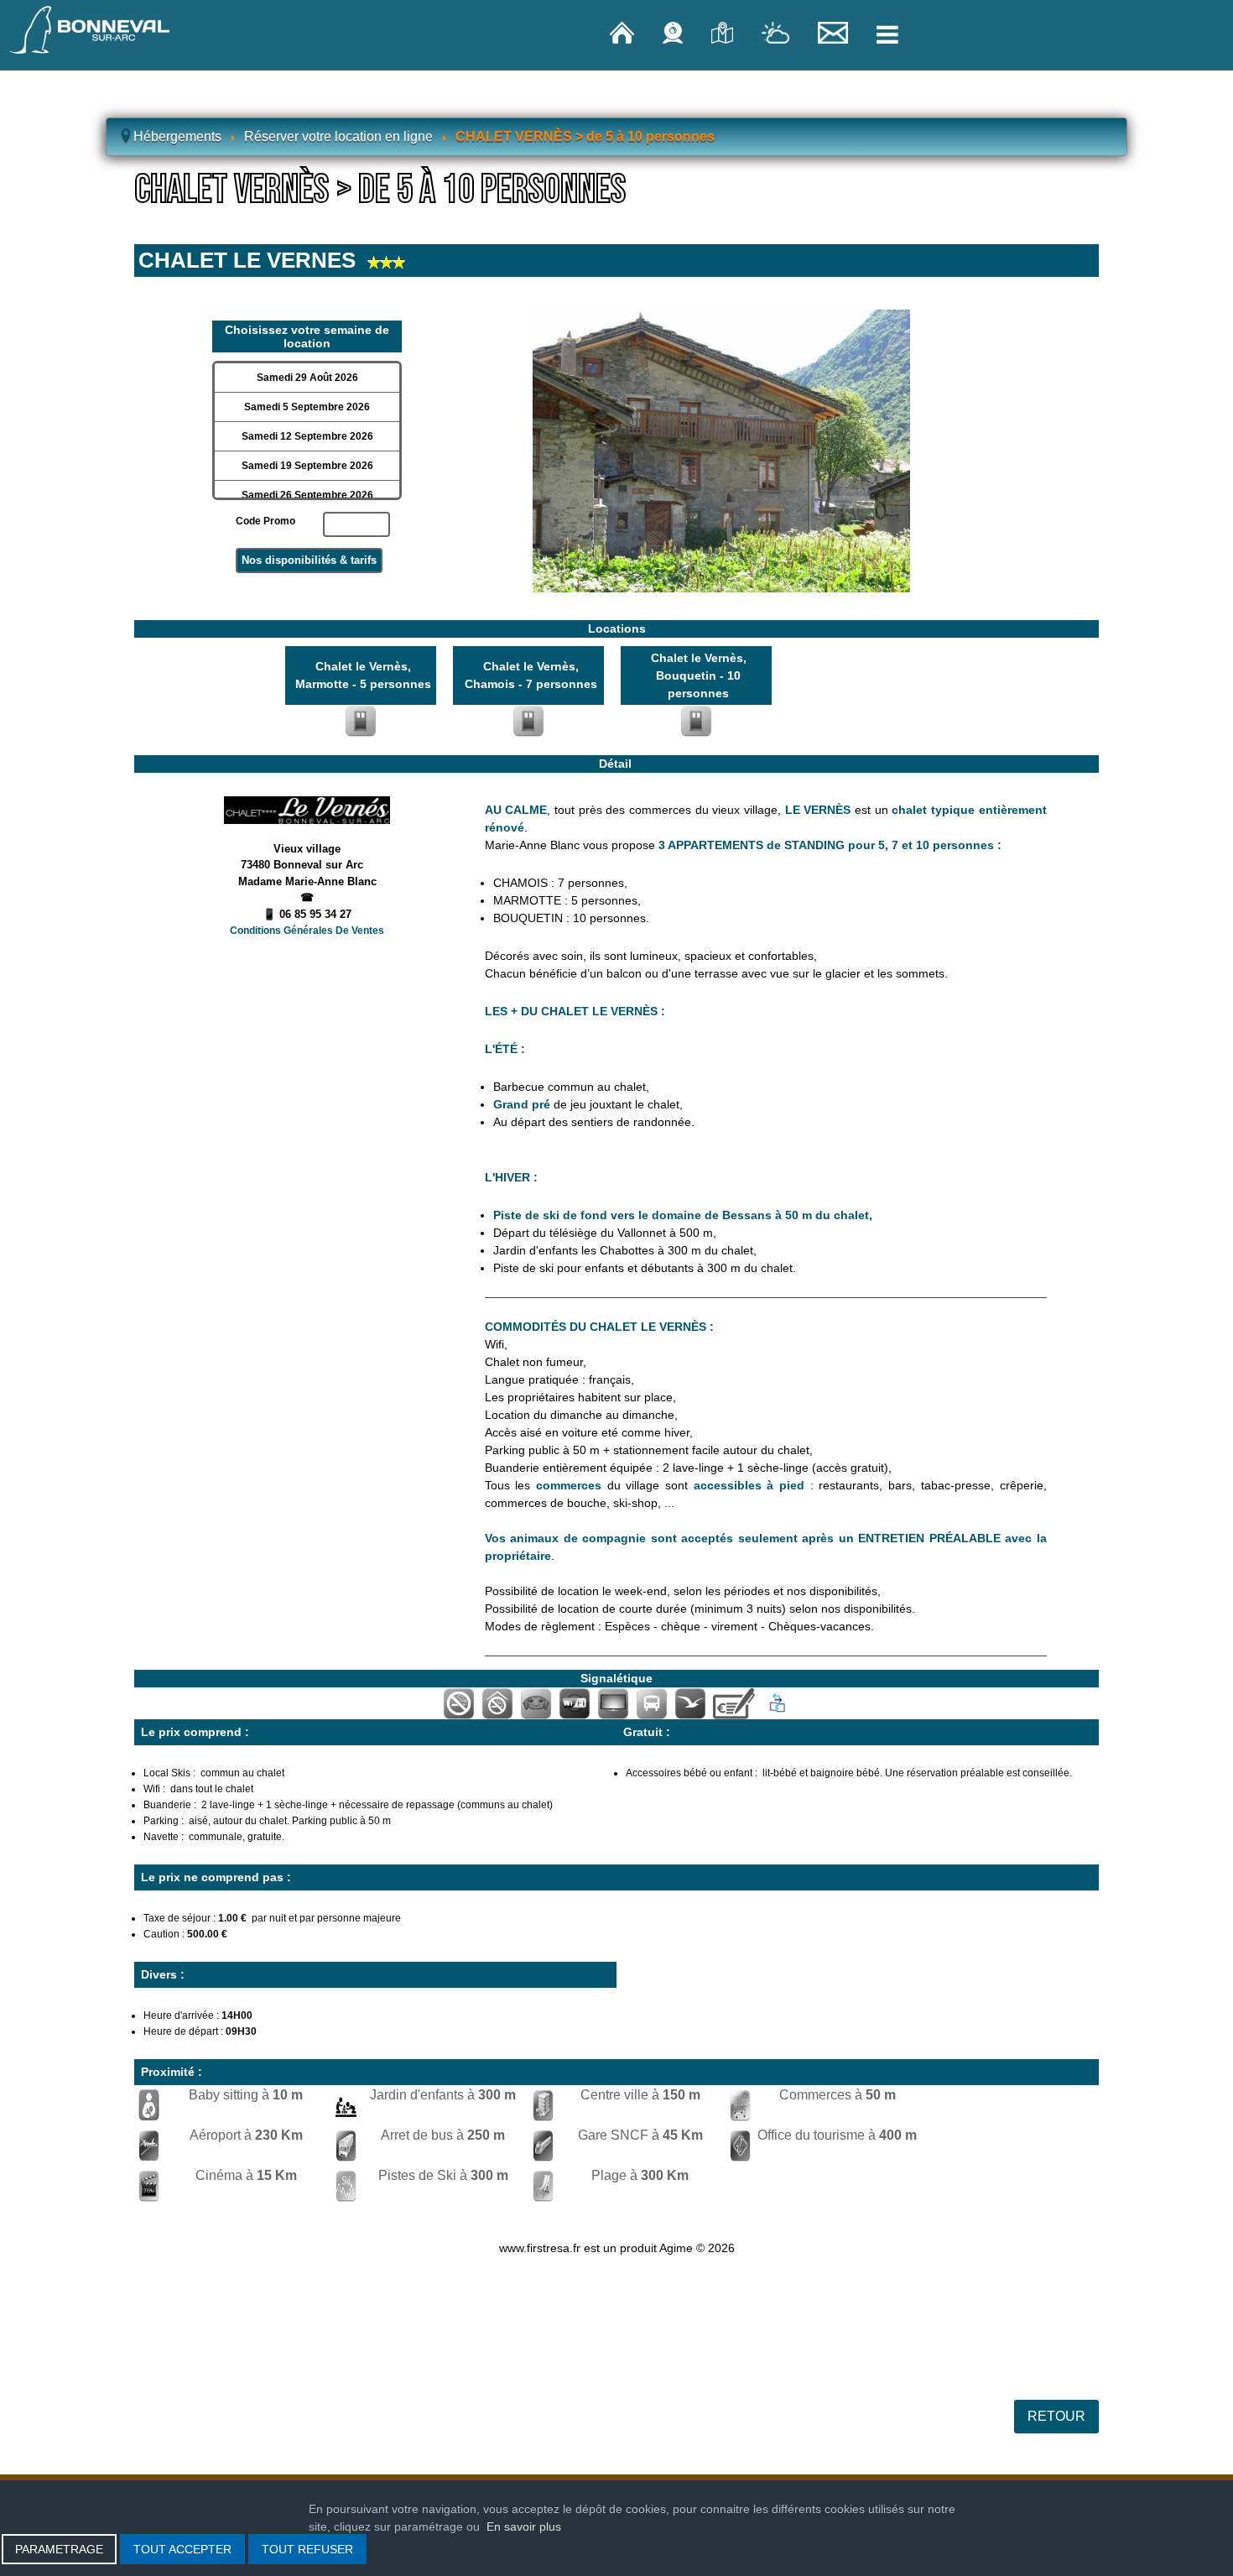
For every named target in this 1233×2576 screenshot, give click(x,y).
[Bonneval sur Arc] (90, 30)
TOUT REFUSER (307, 2549)
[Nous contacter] (835, 32)
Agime (676, 2248)
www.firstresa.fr (540, 2248)
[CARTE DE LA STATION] (724, 32)
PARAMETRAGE (59, 2549)
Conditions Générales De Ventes (307, 931)
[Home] (624, 32)
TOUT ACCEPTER (182, 2549)
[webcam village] (674, 32)
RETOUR (1056, 2416)
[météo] (777, 32)
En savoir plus (524, 2526)
